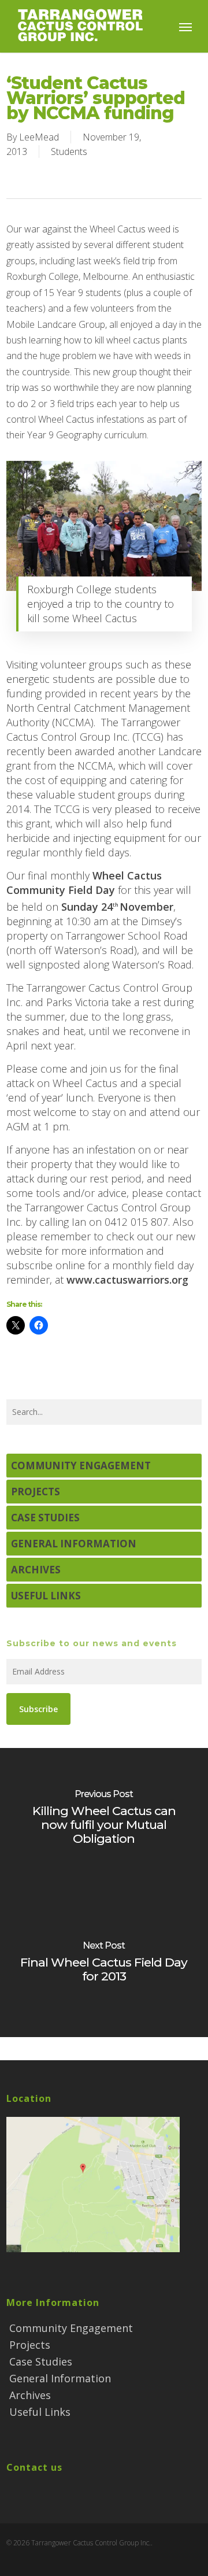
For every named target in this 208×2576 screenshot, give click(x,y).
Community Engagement (81, 1466)
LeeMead (39, 137)
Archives (36, 1570)
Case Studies (45, 1518)
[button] (185, 27)
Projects (36, 1492)
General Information (74, 1544)
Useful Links (46, 1596)
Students (69, 151)
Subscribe (38, 1709)
